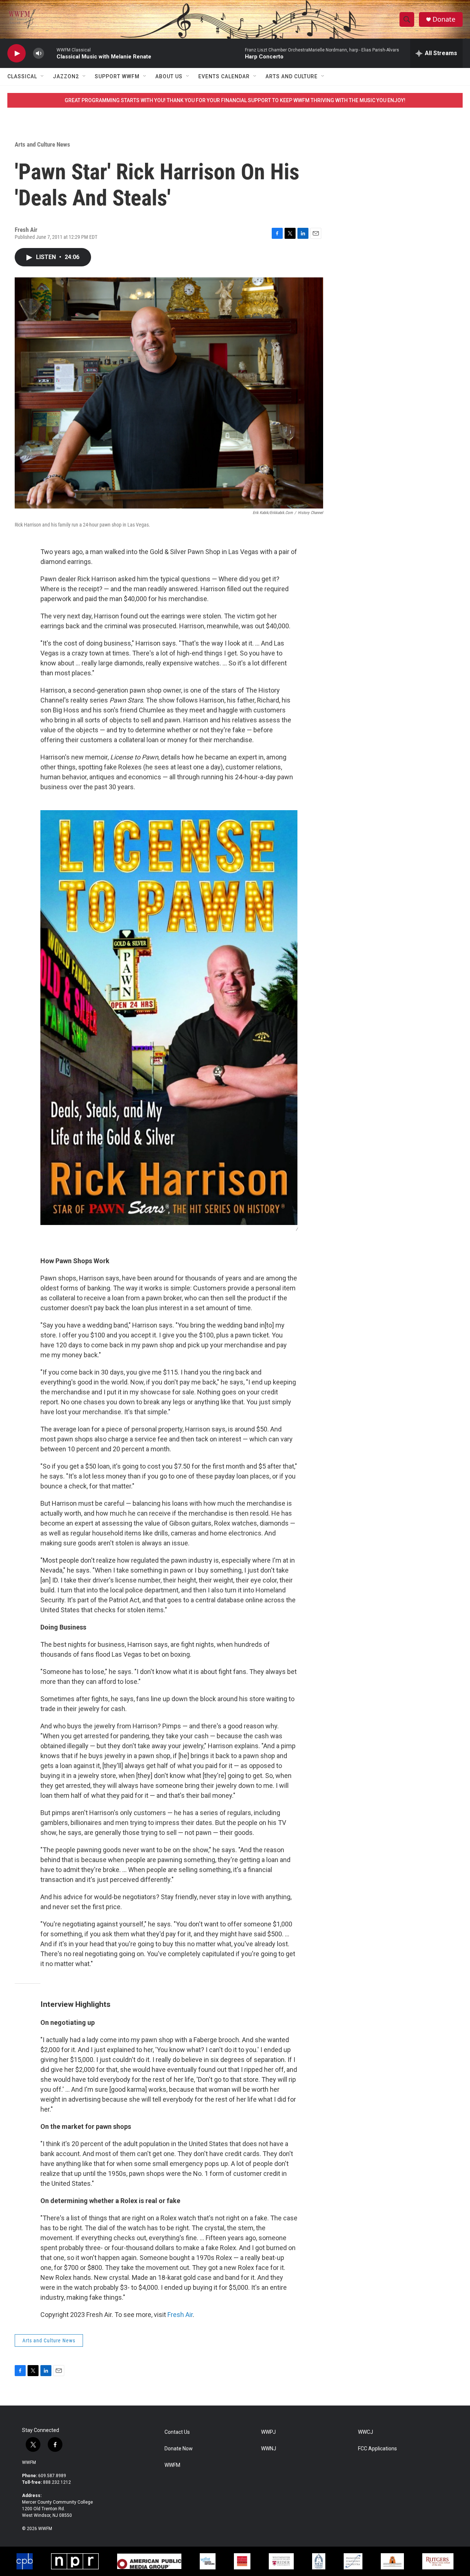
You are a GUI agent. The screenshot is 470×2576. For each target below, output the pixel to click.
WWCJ (366, 2432)
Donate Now (179, 2449)
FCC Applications (377, 2449)
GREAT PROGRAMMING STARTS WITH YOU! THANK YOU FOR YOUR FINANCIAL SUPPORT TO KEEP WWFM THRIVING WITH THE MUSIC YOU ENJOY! (235, 100)
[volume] (39, 53)
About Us (169, 76)
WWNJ (269, 2449)
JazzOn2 (66, 76)
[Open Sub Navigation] (43, 76)
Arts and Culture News (42, 144)
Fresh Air (180, 2315)
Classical (22, 76)
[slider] (50, 53)
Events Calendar (224, 76)
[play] (17, 53)
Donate (444, 19)
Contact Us (177, 2432)
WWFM (29, 2462)
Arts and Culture (292, 76)
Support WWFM (117, 76)
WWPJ (268, 2432)
